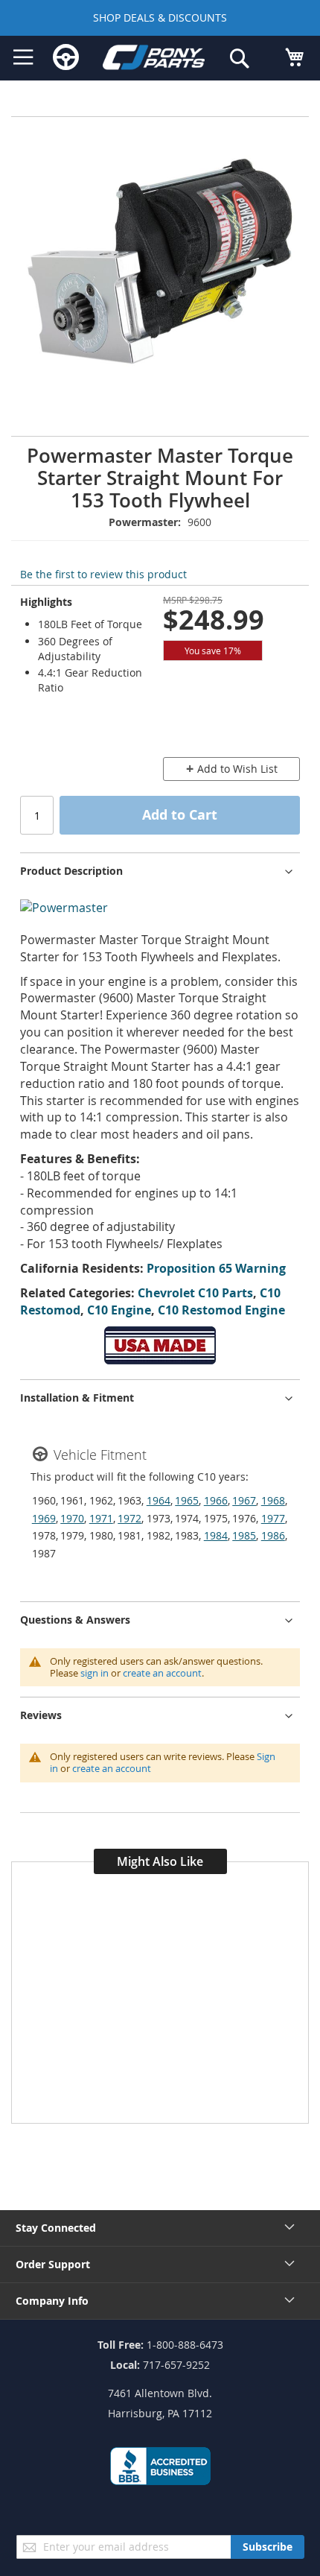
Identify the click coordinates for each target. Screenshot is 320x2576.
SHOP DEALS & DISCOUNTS (160, 18)
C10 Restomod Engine (221, 1310)
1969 (44, 1518)
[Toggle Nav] (23, 57)
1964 (159, 1500)
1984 (216, 1535)
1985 (244, 1535)
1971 (101, 1518)
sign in (95, 1673)
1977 (273, 1518)
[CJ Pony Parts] (154, 60)
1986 (273, 1535)
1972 (129, 1518)
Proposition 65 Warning (216, 1268)
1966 (216, 1500)
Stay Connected (56, 2228)
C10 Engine (119, 1310)
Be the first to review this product (103, 574)
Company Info (52, 2301)
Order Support (53, 2264)
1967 (244, 1500)
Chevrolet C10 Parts (195, 1293)
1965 (187, 1500)
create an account (162, 1673)
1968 (273, 1500)
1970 (72, 1518)
